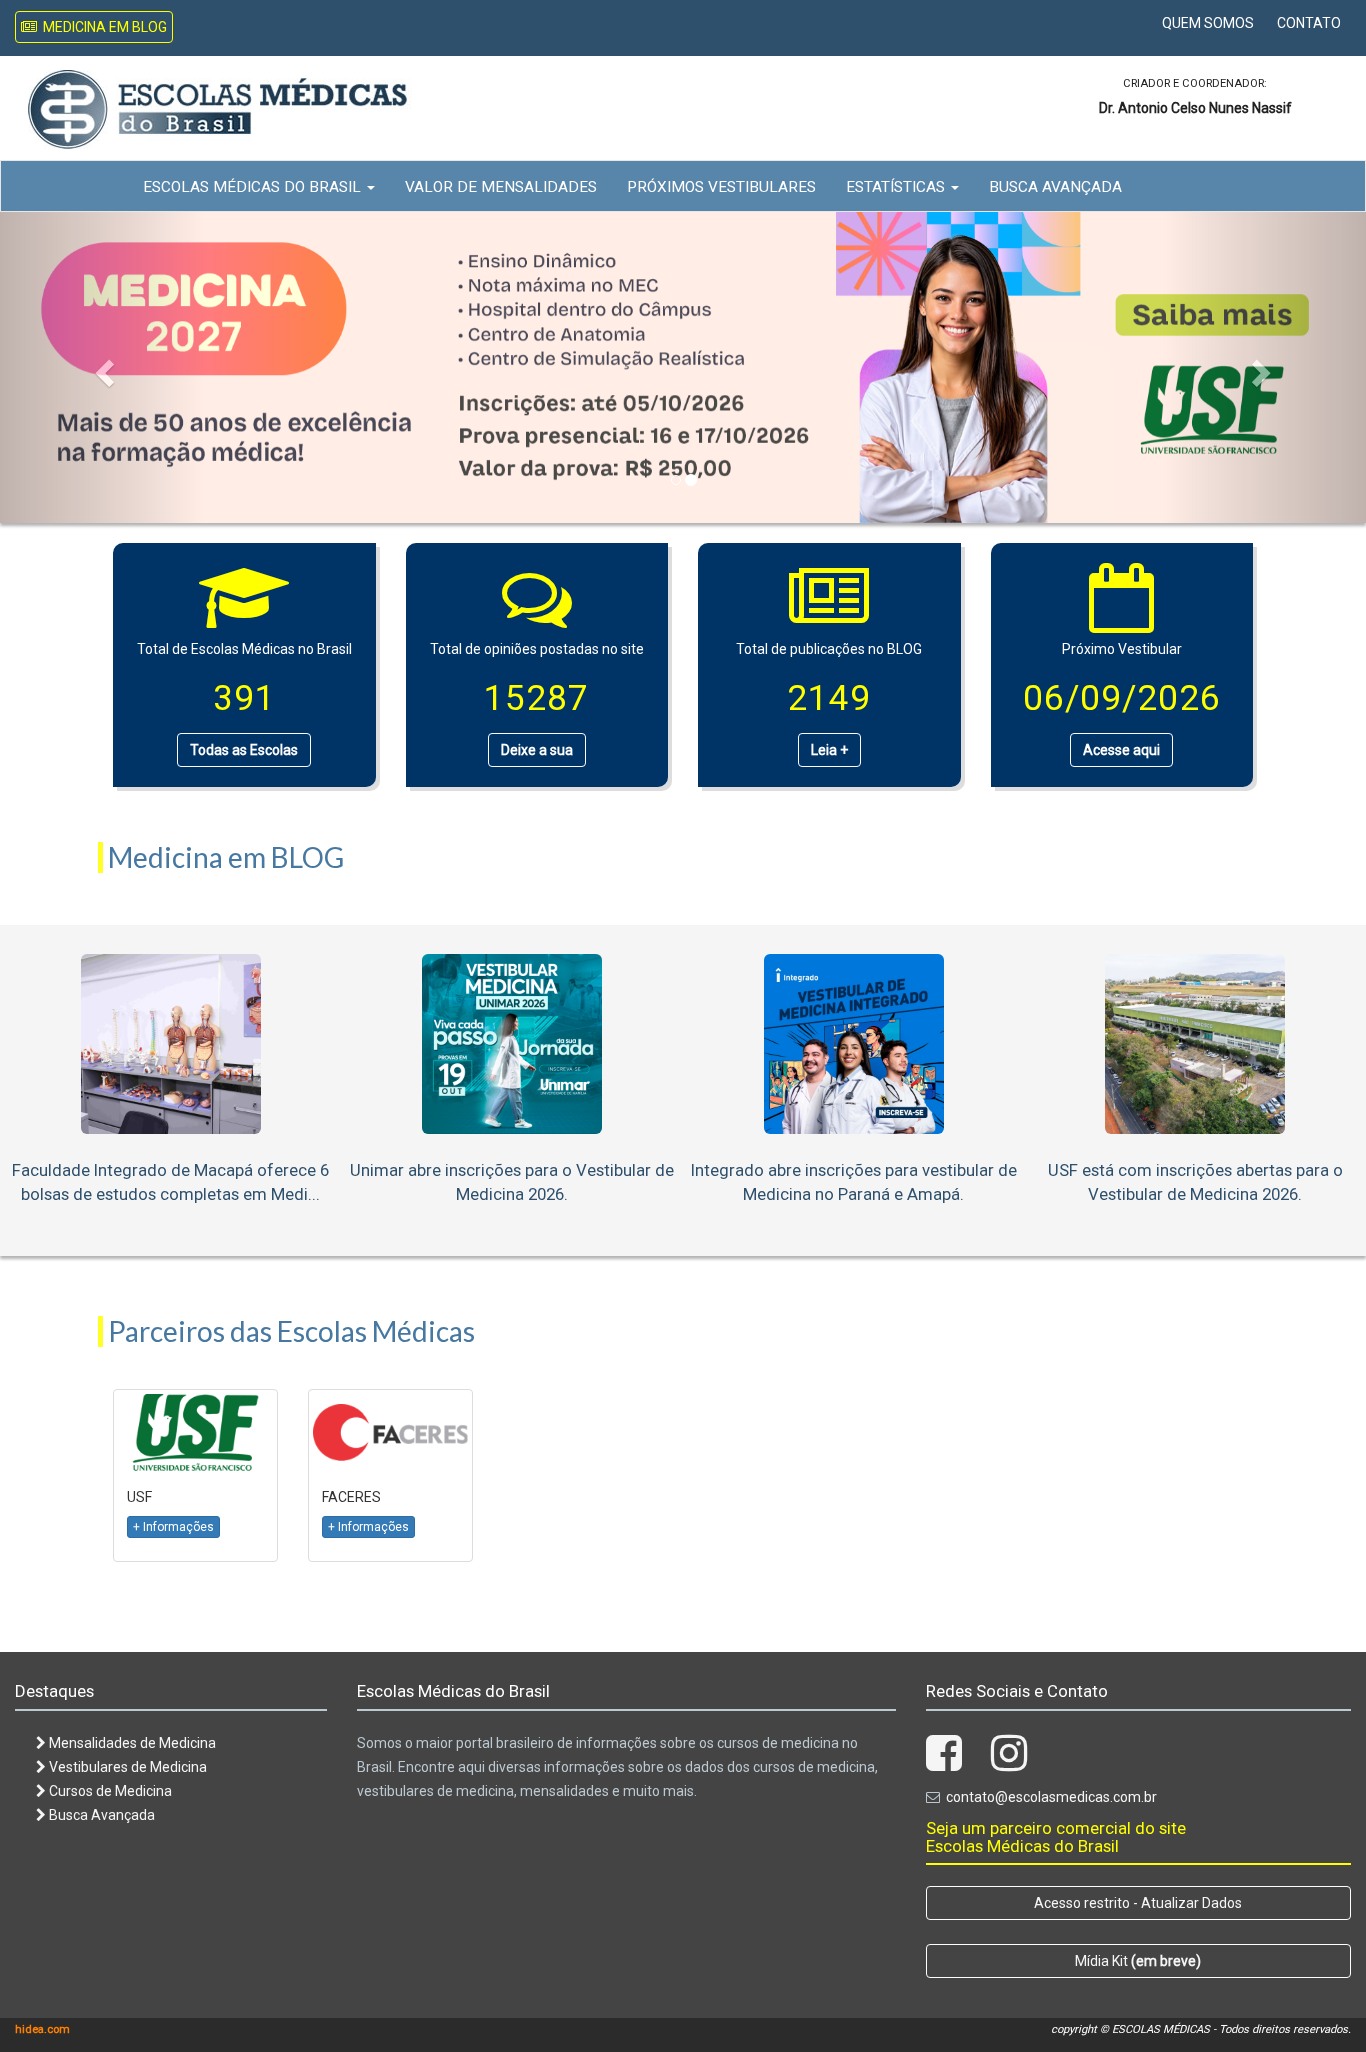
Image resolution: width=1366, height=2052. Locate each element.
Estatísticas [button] (897, 187)
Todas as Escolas (244, 750)
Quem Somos (1208, 23)
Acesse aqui (1121, 750)
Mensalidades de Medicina (131, 1743)
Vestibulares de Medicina (126, 1767)
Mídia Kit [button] (1138, 1961)
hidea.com (42, 2029)
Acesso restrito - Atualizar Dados (1138, 1903)
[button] (102, 367)
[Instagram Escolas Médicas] (1009, 1763)
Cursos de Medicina (109, 1791)
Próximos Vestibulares (721, 187)
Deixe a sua (537, 750)
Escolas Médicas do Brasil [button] (254, 187)
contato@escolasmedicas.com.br (1051, 1797)
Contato (1309, 23)
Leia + (829, 750)
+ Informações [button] (173, 1527)
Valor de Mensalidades (501, 187)
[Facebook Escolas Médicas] (944, 1763)
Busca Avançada (1055, 187)
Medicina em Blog (102, 27)
